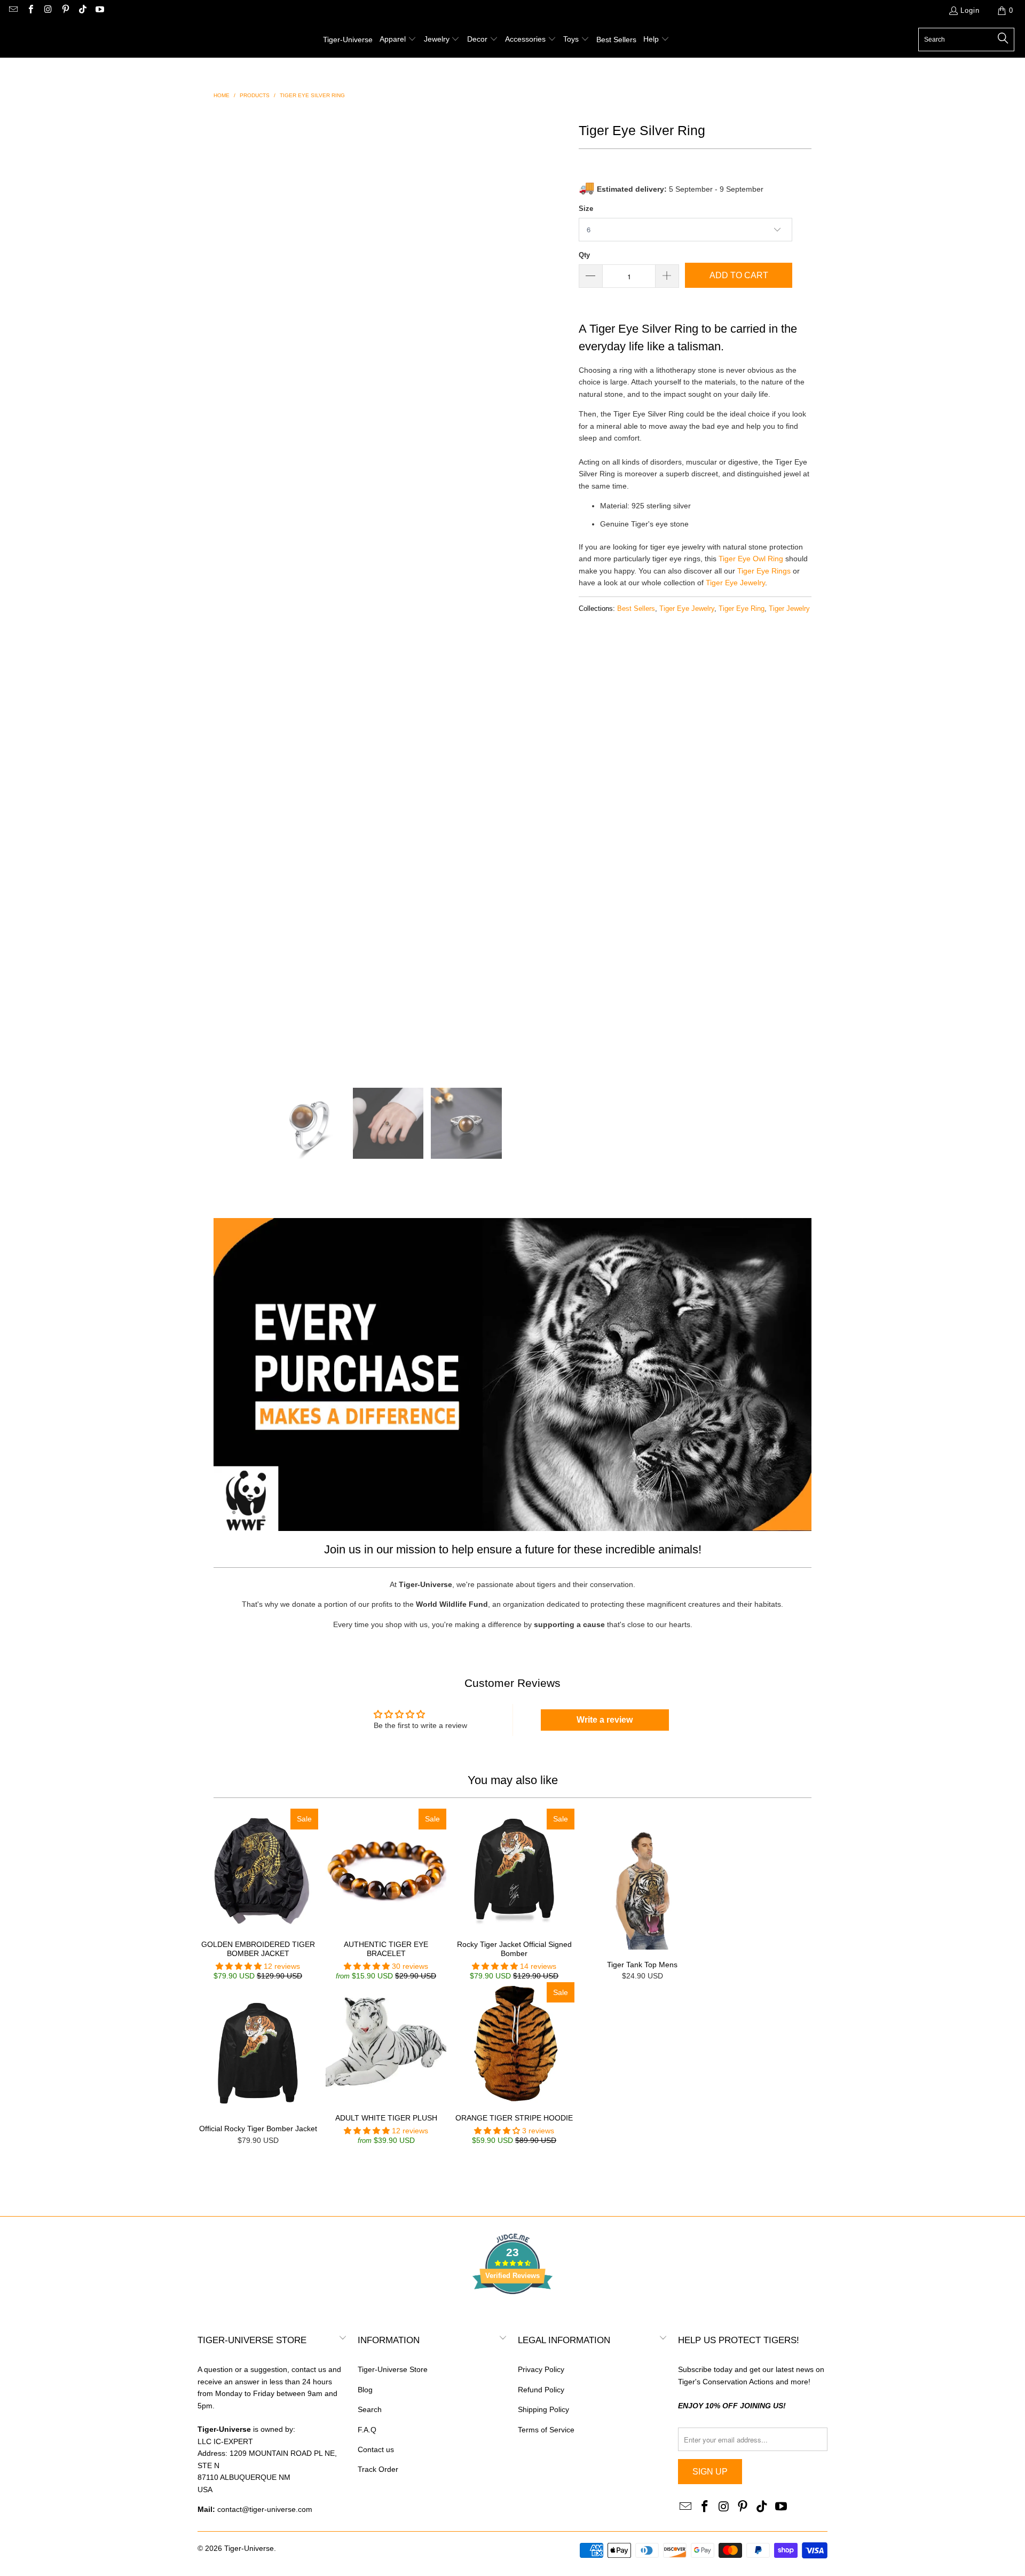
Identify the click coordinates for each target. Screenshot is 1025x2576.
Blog (365, 2390)
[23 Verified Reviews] (512, 2313)
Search (370, 2409)
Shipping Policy (543, 2409)
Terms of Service (546, 2430)
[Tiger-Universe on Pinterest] (65, 10)
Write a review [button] (605, 1720)
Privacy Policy (541, 2369)
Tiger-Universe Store (393, 2369)
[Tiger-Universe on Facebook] (30, 10)
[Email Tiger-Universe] (13, 10)
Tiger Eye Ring (742, 609)
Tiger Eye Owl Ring (751, 559)
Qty (584, 255)
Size (586, 209)
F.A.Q (367, 2430)
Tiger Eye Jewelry (735, 583)
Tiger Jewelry (789, 609)
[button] (398, 40)
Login (970, 10)
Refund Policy (541, 2390)
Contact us (376, 2449)
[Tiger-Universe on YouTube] (99, 10)
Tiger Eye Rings (764, 571)
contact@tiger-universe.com (265, 2509)
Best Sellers (636, 609)
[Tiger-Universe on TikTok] (82, 10)
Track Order (378, 2469)
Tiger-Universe (249, 2548)
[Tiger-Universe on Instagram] (48, 10)
